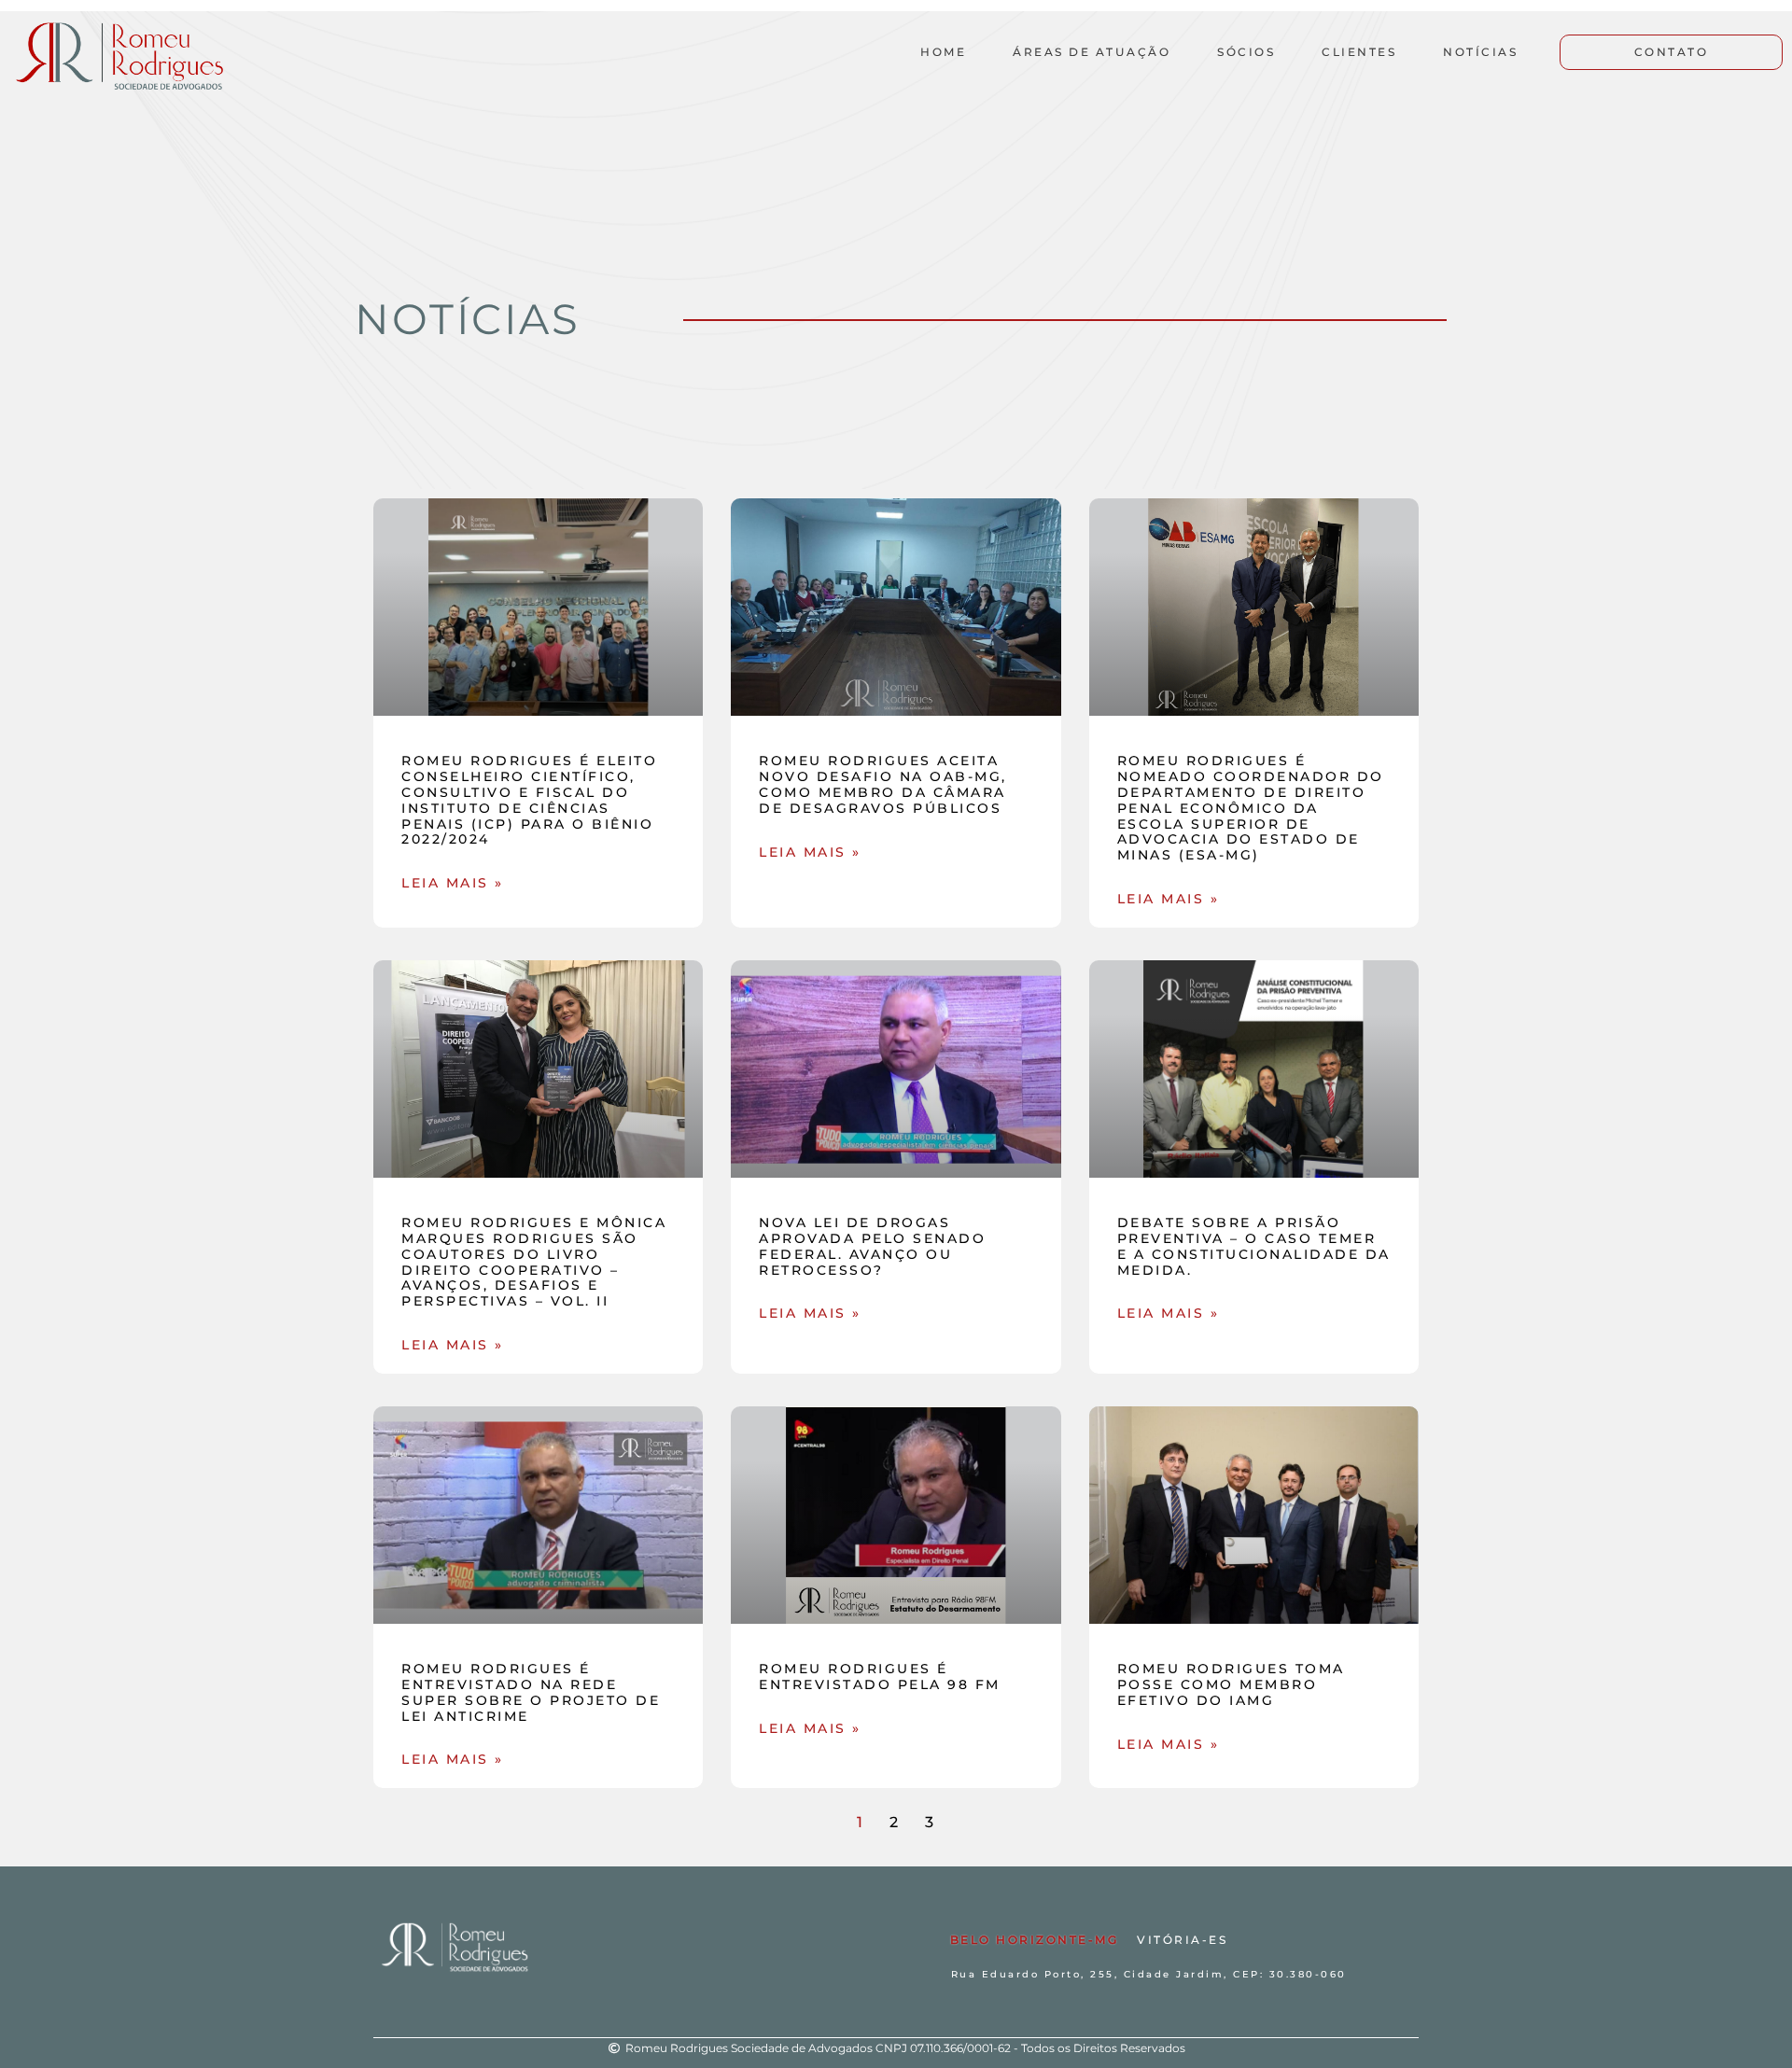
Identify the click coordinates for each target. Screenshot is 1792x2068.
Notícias (1480, 52)
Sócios (1246, 52)
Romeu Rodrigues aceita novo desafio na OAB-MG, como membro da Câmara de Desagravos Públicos (883, 784)
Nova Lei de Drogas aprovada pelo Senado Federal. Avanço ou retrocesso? (872, 1246)
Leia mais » (453, 883)
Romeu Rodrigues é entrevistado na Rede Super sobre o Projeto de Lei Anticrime (531, 1692)
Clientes (1359, 52)
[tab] (1035, 1940)
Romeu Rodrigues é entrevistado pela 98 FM (880, 1677)
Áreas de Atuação (1092, 52)
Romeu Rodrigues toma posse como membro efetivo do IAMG (1231, 1684)
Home (943, 52)
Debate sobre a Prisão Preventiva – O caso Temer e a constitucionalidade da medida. (1254, 1246)
